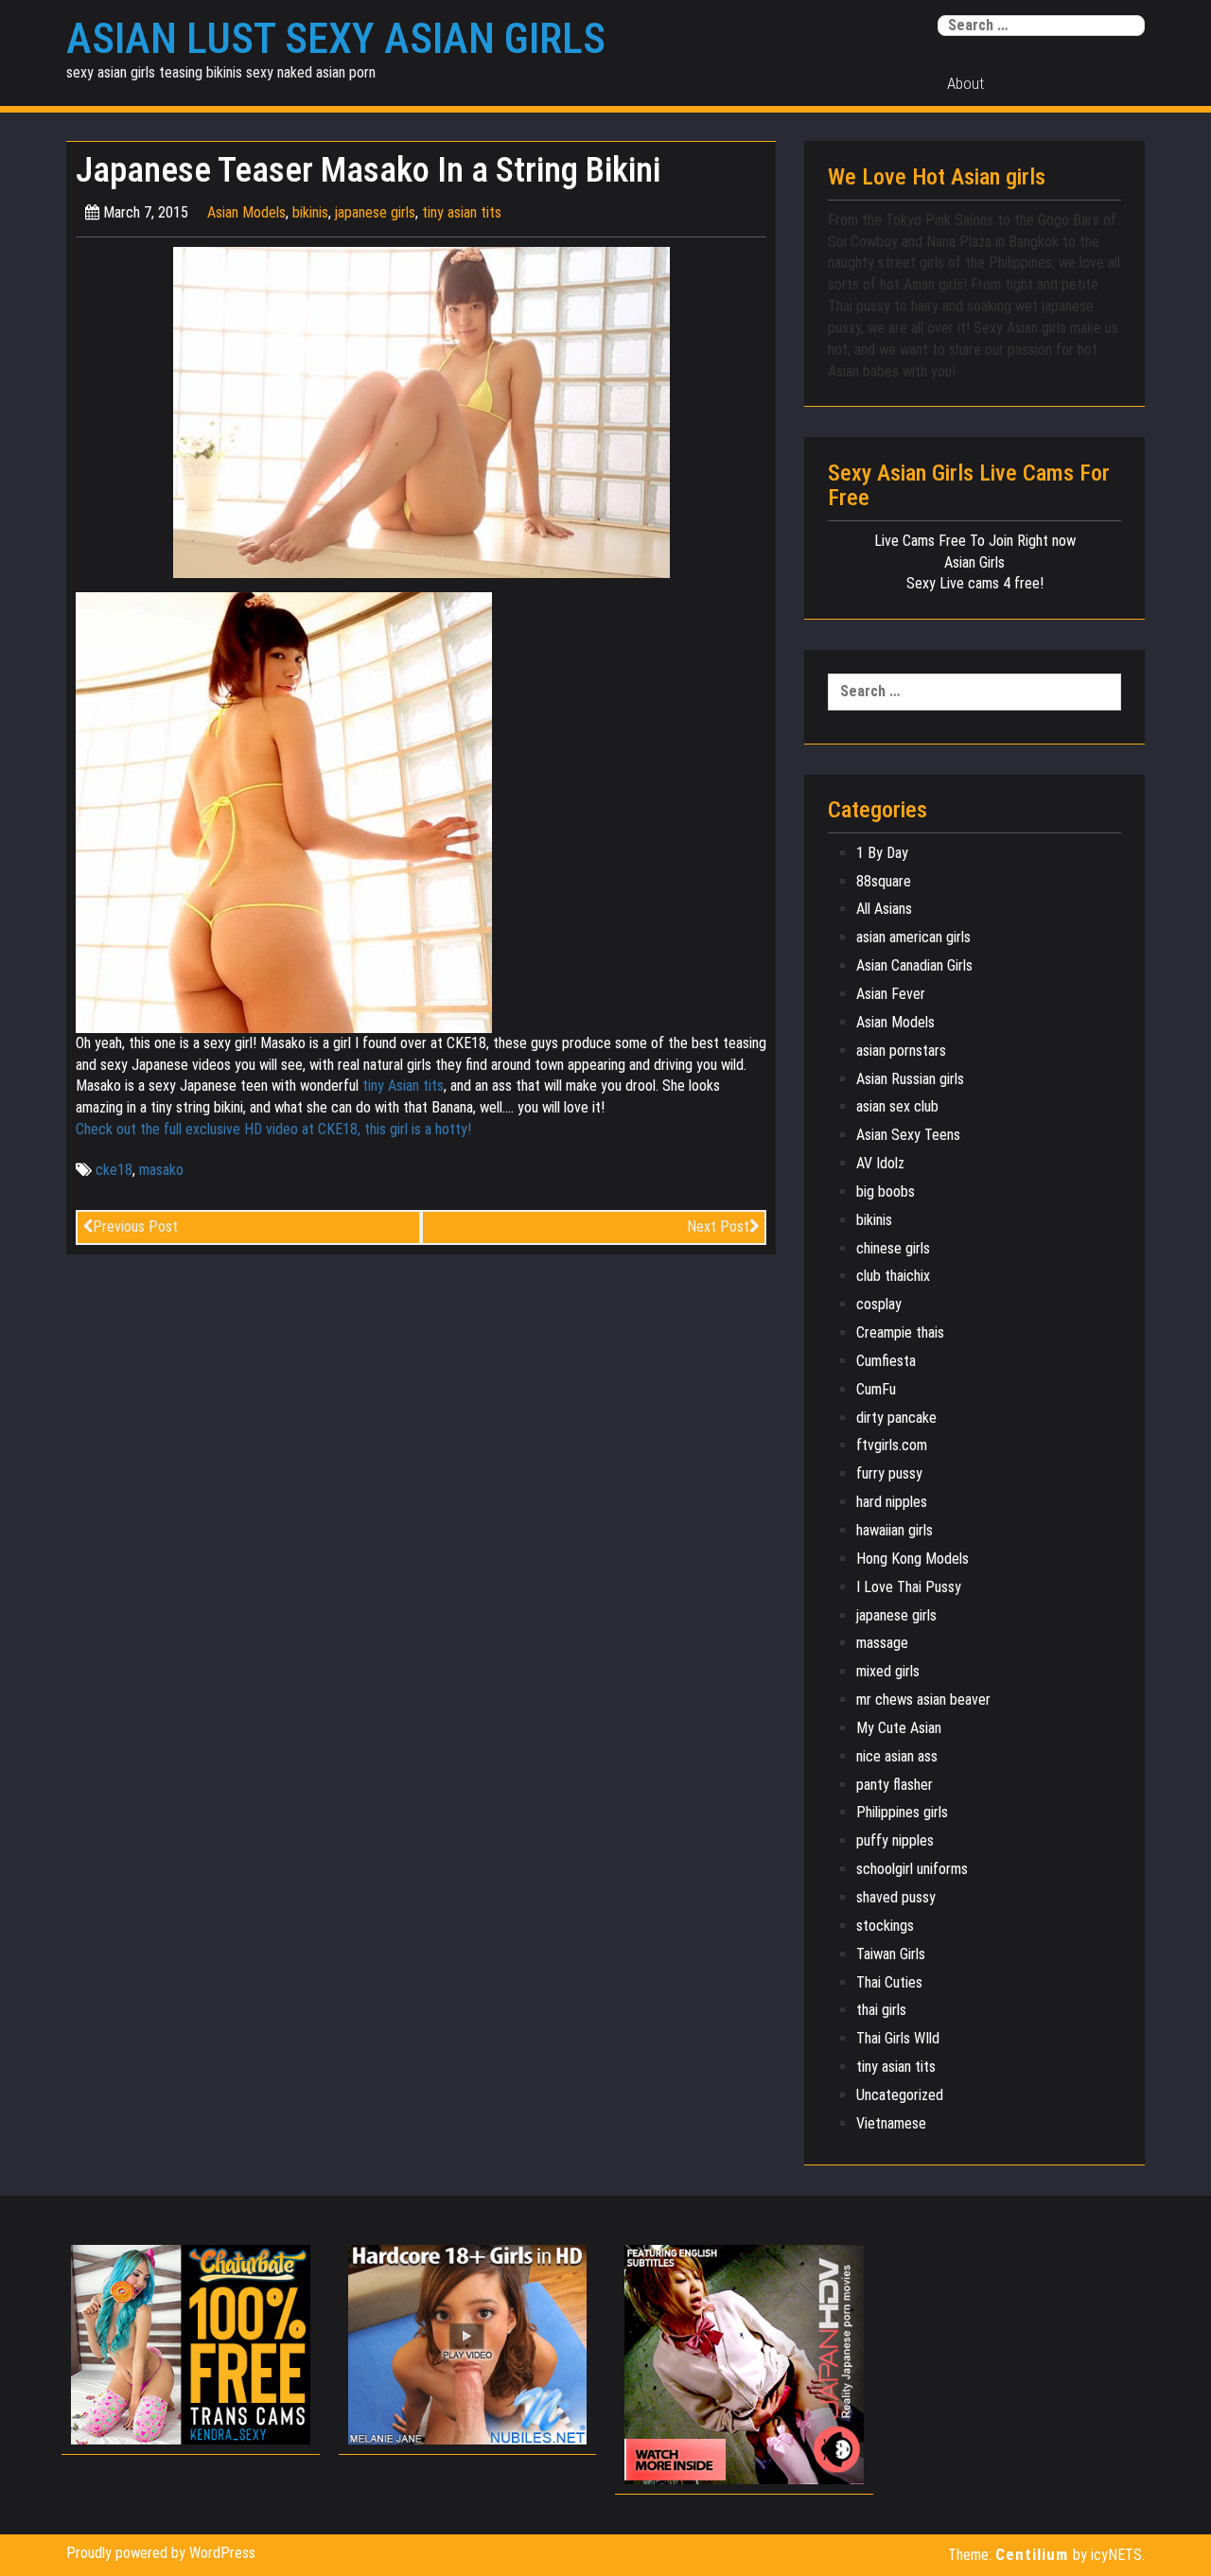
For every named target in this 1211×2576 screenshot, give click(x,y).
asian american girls (913, 937)
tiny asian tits (462, 212)
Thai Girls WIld (898, 2038)
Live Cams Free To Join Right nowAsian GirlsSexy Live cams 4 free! (975, 562)
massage (882, 1643)
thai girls (881, 2010)
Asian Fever (891, 994)
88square (884, 881)
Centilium (1032, 2554)
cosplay (879, 1304)
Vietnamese (891, 2123)
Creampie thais (900, 1332)
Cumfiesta (886, 1361)
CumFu (876, 1389)
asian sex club (897, 1106)
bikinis (310, 212)
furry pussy (889, 1473)
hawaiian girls (895, 1530)
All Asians (884, 909)
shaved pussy (896, 1897)
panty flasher (895, 1785)
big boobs (886, 1192)
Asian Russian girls (910, 1079)
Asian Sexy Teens (908, 1135)
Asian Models (246, 212)
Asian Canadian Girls (914, 965)
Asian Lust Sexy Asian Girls (336, 39)
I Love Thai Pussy (909, 1587)
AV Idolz (880, 1163)
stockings (885, 1926)
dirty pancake (896, 1418)
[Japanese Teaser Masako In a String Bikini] (421, 411)
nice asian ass (897, 1756)
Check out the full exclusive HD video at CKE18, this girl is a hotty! (273, 1129)
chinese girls (893, 1248)
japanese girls (375, 212)
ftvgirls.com (892, 1445)
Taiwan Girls (891, 1954)
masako (161, 1170)
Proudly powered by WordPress (161, 2553)
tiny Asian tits (403, 1086)
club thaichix (893, 1276)
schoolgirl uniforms (912, 1869)
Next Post (718, 1227)
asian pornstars (901, 1051)
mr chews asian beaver (923, 1700)
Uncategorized (900, 2095)
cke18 (114, 1170)
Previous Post (135, 1227)
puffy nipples (895, 1840)
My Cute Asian (899, 1728)
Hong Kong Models (913, 1559)
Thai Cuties (889, 1982)
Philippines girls (902, 1812)
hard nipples (892, 1502)
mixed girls (888, 1671)
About (965, 83)
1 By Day (882, 853)
